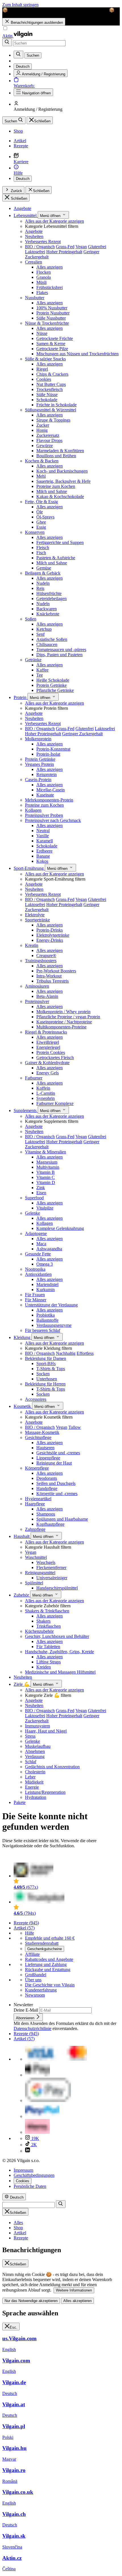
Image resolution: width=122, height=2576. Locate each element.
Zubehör (22, 1595)
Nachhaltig (66, 1353)
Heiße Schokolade (53, 680)
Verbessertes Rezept (43, 242)
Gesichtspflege (38, 1437)
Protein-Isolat (48, 754)
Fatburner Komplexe (55, 1103)
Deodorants (47, 1478)
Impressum (23, 2170)
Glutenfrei (97, 247)
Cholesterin (35, 1772)
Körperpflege (37, 1468)
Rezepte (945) (26, 1923)
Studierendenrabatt (42, 1943)
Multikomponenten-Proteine (61, 1027)
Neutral (43, 831)
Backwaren (47, 609)
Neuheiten (34, 236)
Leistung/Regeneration (45, 1792)
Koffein (43, 1088)
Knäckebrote (48, 614)
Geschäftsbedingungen (34, 2175)
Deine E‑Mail (26, 2010)
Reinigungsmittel (40, 1573)
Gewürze (45, 446)
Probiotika (46, 1315)
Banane (43, 856)
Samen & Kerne (51, 344)
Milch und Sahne (52, 491)
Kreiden (44, 1667)
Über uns (33, 1980)
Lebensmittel (26, 215)
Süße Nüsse (47, 395)
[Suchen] (7, 42)
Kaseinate (45, 795)
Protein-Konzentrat (53, 749)
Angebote (22, 208)
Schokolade (47, 400)
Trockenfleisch (50, 389)
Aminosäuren (37, 986)
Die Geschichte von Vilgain (50, 1985)
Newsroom (35, 1995)
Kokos (42, 861)
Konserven (35, 532)
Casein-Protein (38, 780)
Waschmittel (36, 1557)
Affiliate (32, 1954)
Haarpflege (35, 1504)
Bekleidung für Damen (46, 1358)
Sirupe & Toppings (53, 420)
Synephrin (46, 1098)
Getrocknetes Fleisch (55, 1058)
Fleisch (43, 548)
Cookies (44, 379)
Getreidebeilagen (51, 599)
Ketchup (44, 629)
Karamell (45, 841)
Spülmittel (34, 1583)
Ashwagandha (49, 1249)
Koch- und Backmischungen (62, 471)
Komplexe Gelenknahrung (60, 1228)
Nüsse (42, 333)
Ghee (41, 522)
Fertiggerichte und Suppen (60, 542)
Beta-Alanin (47, 996)
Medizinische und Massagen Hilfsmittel (60, 1672)
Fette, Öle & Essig (41, 502)
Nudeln (43, 583)
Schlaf (31, 1762)
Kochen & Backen (42, 461)
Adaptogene (36, 1233)
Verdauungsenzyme (54, 1325)
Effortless (85, 1353)
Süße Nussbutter (51, 318)
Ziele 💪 (22, 1684)
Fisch (41, 553)
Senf (40, 634)
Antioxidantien (38, 1274)
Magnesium (47, 1162)
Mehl (41, 476)
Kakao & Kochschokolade (60, 497)
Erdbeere (44, 851)
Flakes (42, 293)
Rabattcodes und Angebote (49, 1959)
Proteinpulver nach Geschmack (53, 820)
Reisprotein (47, 774)
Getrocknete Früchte (55, 338)
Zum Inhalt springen (20, 5)
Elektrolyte (35, 915)
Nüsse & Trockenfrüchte (47, 323)
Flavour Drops (49, 440)
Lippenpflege (48, 1458)
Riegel (42, 369)
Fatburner (34, 1078)
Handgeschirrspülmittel (57, 1588)
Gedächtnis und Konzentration (52, 1767)
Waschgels (46, 1562)
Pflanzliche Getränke (55, 690)
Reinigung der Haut (54, 1463)
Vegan (81, 247)
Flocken (44, 272)
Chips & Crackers (52, 374)
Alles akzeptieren (77, 2301)
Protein (21, 697)
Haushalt (22, 1536)
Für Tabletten (48, 1647)
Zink (41, 1188)
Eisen (41, 1193)
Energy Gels (48, 1073)
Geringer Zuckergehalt (82, 734)
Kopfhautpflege (50, 1524)
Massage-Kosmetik (42, 1432)
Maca (41, 1244)
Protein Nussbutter (53, 313)
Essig (41, 527)
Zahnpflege (35, 1529)
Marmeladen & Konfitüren (60, 451)
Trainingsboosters (41, 961)
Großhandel (36, 1975)
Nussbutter (35, 298)
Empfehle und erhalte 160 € (50, 1938)
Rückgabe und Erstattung (48, 1970)
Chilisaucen (47, 644)
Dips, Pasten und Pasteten (59, 655)
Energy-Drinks (50, 940)
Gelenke (32, 1213)
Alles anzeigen (50, 267)
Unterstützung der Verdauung (51, 1305)
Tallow (75, 1427)
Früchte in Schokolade (56, 405)
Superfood (34, 1198)
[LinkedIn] (28, 2151)
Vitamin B (46, 1172)
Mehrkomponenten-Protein (49, 800)
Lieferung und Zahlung (46, 1964)
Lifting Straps (49, 1662)
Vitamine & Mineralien (46, 1152)
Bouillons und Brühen (56, 456)
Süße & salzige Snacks (45, 359)
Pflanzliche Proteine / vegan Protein (68, 1017)
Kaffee (42, 670)
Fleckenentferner (51, 1568)
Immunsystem (37, 1726)
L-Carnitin (46, 1093)
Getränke (33, 660)
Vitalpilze (45, 1208)
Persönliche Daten (30, 2186)
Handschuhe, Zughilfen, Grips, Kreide (59, 1652)
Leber (30, 1777)
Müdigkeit (34, 1782)
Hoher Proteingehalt (64, 252)
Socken (43, 1374)
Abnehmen (35, 1751)
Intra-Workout (49, 976)
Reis (40, 588)
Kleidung (23, 1337)
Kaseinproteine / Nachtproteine (64, 1022)
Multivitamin (48, 1167)
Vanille (43, 836)
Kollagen (33, 810)
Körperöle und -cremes (57, 1494)
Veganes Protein (39, 764)
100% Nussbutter (52, 308)
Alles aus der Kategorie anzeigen (54, 221)
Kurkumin (46, 1290)
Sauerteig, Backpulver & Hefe (63, 481)
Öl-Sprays (45, 517)
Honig (42, 430)
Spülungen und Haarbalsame (62, 1519)
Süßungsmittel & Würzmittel (51, 410)
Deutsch (23, 179)
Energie (32, 1787)
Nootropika (35, 1269)
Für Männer (36, 1300)
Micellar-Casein (51, 790)
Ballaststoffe (47, 1320)
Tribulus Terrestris (52, 981)
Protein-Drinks (50, 930)
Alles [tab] (18, 2223)
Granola (44, 277)
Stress (30, 1736)
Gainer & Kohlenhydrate (47, 1063)
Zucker (43, 425)
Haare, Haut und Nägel (46, 1731)
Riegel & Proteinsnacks (46, 1032)
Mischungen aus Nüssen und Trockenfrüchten (77, 354)
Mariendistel (47, 1284)
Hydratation (36, 1797)
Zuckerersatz (48, 435)
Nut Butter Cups (51, 384)
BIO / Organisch (40, 247)
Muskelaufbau (38, 1746)
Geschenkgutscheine (45, 1949)
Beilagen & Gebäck (43, 573)
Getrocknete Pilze (52, 349)
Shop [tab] (18, 2228)
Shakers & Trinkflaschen (47, 1611)
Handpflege (47, 1488)
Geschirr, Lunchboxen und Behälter (57, 1636)
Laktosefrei (35, 252)
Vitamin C (46, 1177)
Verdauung (35, 1756)
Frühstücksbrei (50, 287)
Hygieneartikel (38, 1499)
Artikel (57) (24, 1928)
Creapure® (46, 956)
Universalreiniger (52, 1578)
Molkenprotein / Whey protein (63, 1012)
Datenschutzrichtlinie (32, 2028)
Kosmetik (23, 1406)
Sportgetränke (37, 920)
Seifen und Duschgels (56, 1483)
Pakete (20, 1802)
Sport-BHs (46, 1364)
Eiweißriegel (48, 1042)
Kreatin (32, 945)
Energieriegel (48, 1047)
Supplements (26, 1110)
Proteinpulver (37, 1001)
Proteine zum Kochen (56, 486)
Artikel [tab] (20, 2233)
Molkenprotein (38, 739)
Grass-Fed (65, 247)
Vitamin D (46, 1182)
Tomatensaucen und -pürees (61, 650)
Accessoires (36, 1399)
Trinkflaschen (49, 1626)
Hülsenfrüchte (49, 593)
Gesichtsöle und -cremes (58, 1453)
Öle (40, 512)
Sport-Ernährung (29, 868)
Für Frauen (35, 1295)
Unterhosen (47, 1379)
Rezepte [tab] (21, 2238)
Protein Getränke (51, 685)
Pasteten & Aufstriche (56, 558)
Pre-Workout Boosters (56, 971)
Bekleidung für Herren (45, 1384)
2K (33, 2145)
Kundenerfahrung (41, 1990)
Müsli (41, 282)
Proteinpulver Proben (44, 815)
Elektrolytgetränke (53, 935)
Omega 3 (45, 1264)
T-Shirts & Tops (51, 1369)
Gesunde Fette (38, 1254)
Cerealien (33, 262)
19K (35, 2138)
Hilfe (30, 1933)
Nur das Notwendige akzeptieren (31, 2301)
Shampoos (46, 1514)
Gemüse (44, 568)
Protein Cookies (51, 1052)
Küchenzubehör (39, 1631)
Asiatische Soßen (52, 639)
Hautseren (45, 1448)
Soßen (31, 619)
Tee (40, 675)
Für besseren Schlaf (43, 1330)
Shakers (43, 1621)
